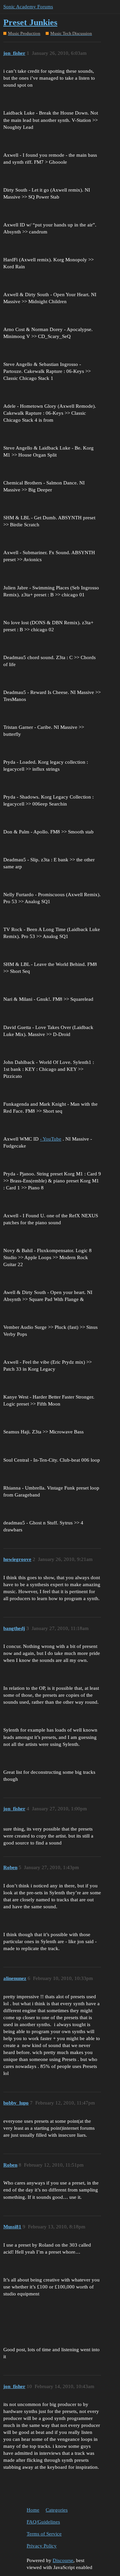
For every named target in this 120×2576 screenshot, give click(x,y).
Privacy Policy (42, 2546)
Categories (57, 2510)
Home (33, 2510)
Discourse (63, 2560)
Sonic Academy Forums (28, 7)
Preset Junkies (30, 22)
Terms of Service (44, 2534)
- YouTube (51, 1139)
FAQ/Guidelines (43, 2522)
